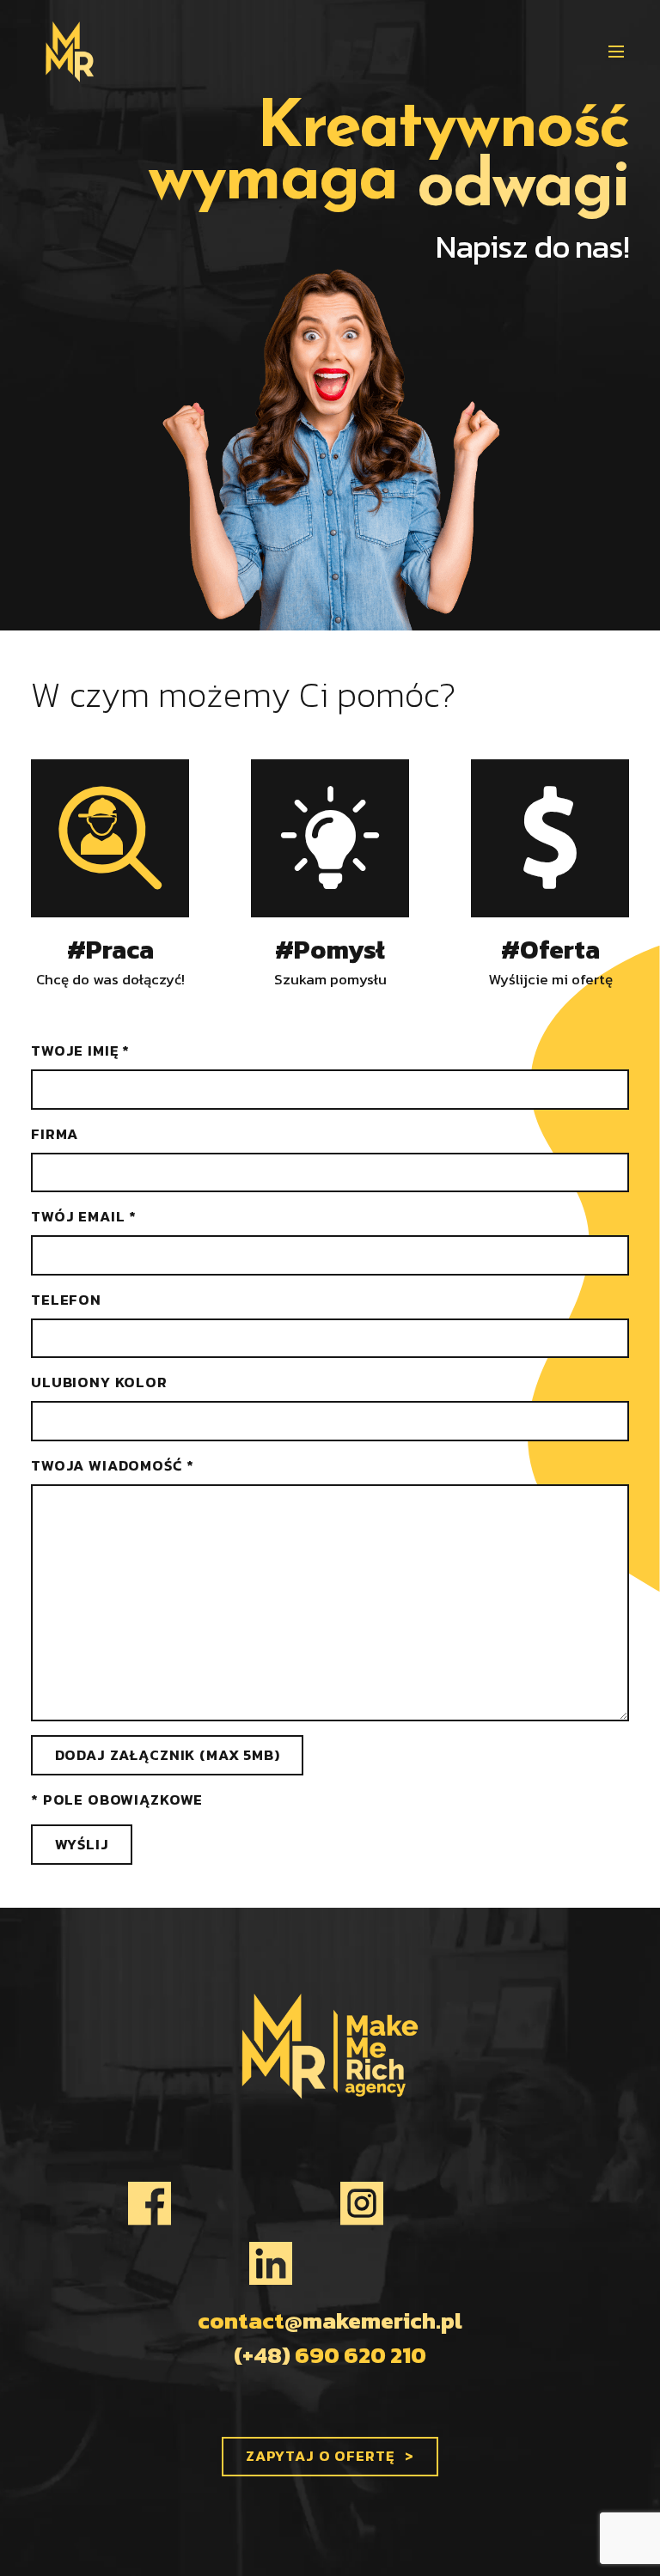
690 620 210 (330, 2355)
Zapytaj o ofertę (320, 2456)
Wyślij (82, 1844)
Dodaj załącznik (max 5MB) (168, 1755)
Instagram (436, 2203)
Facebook (220, 2203)
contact (330, 2321)
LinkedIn (330, 2263)
